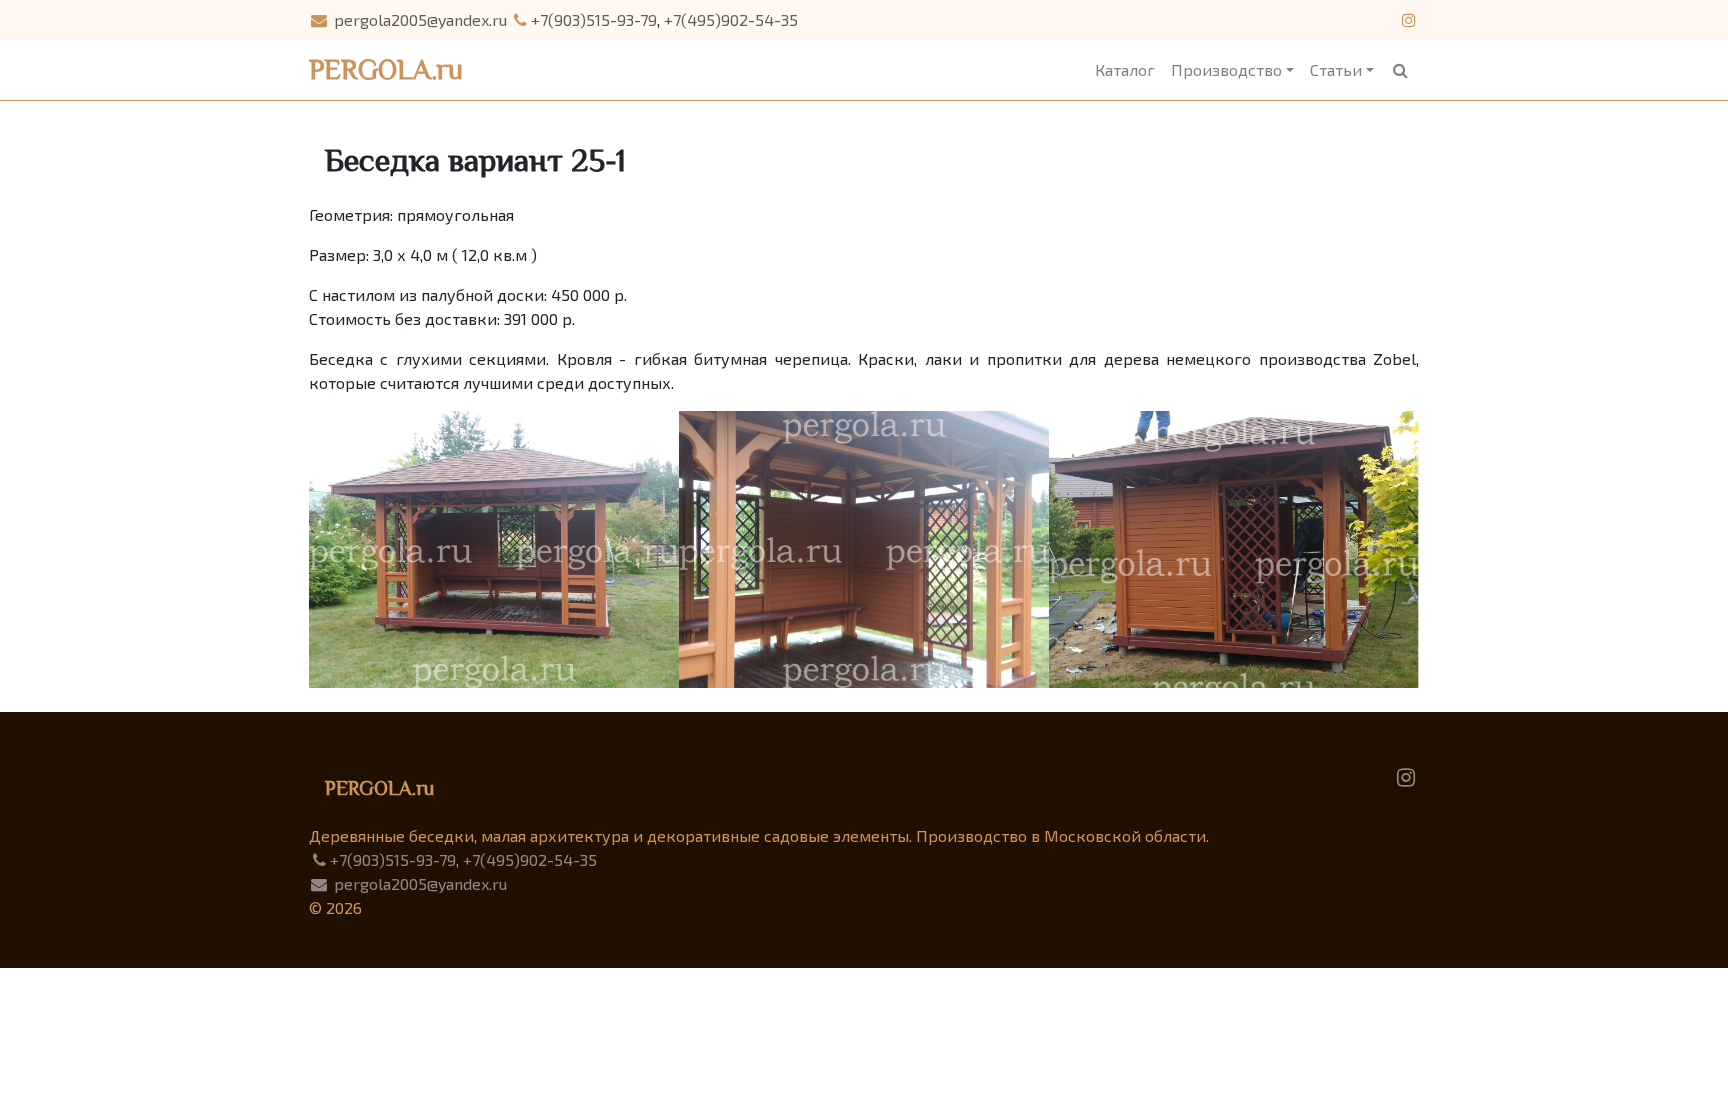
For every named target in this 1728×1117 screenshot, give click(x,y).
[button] (1400, 70)
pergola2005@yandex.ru (418, 19)
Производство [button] (1226, 69)
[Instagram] (1406, 775)
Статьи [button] (1336, 69)
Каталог (1125, 69)
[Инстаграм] (1408, 19)
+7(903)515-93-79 (594, 19)
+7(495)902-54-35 (731, 19)
